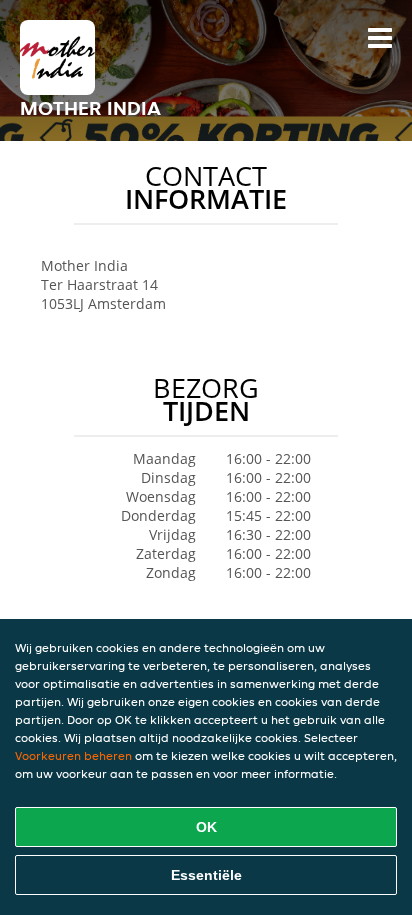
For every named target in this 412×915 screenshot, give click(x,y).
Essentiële (206, 875)
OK (206, 827)
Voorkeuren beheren (73, 755)
